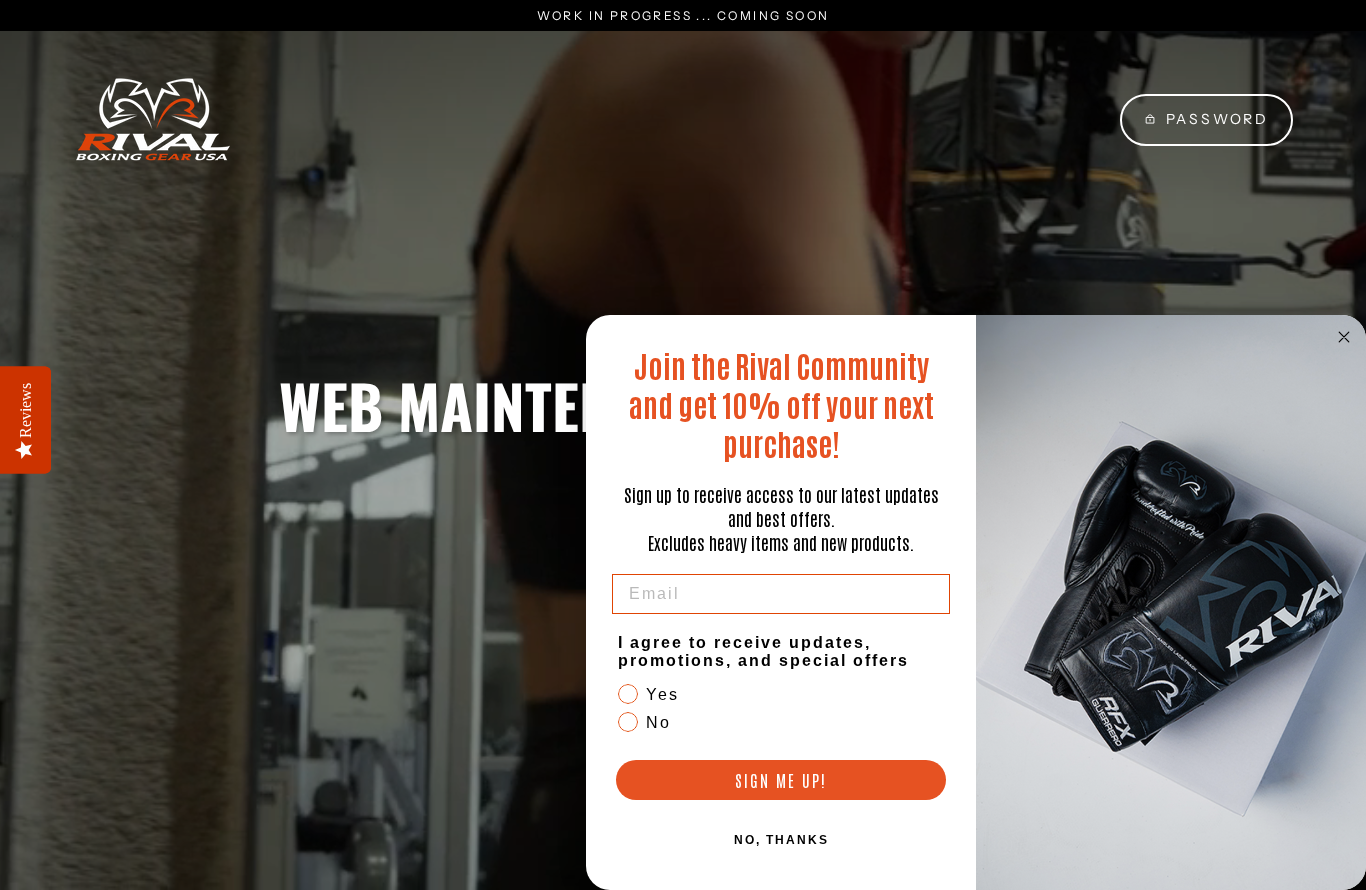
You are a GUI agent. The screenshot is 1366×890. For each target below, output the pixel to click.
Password (1217, 119)
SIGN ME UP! (781, 780)
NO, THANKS (781, 840)
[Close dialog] (1344, 337)
